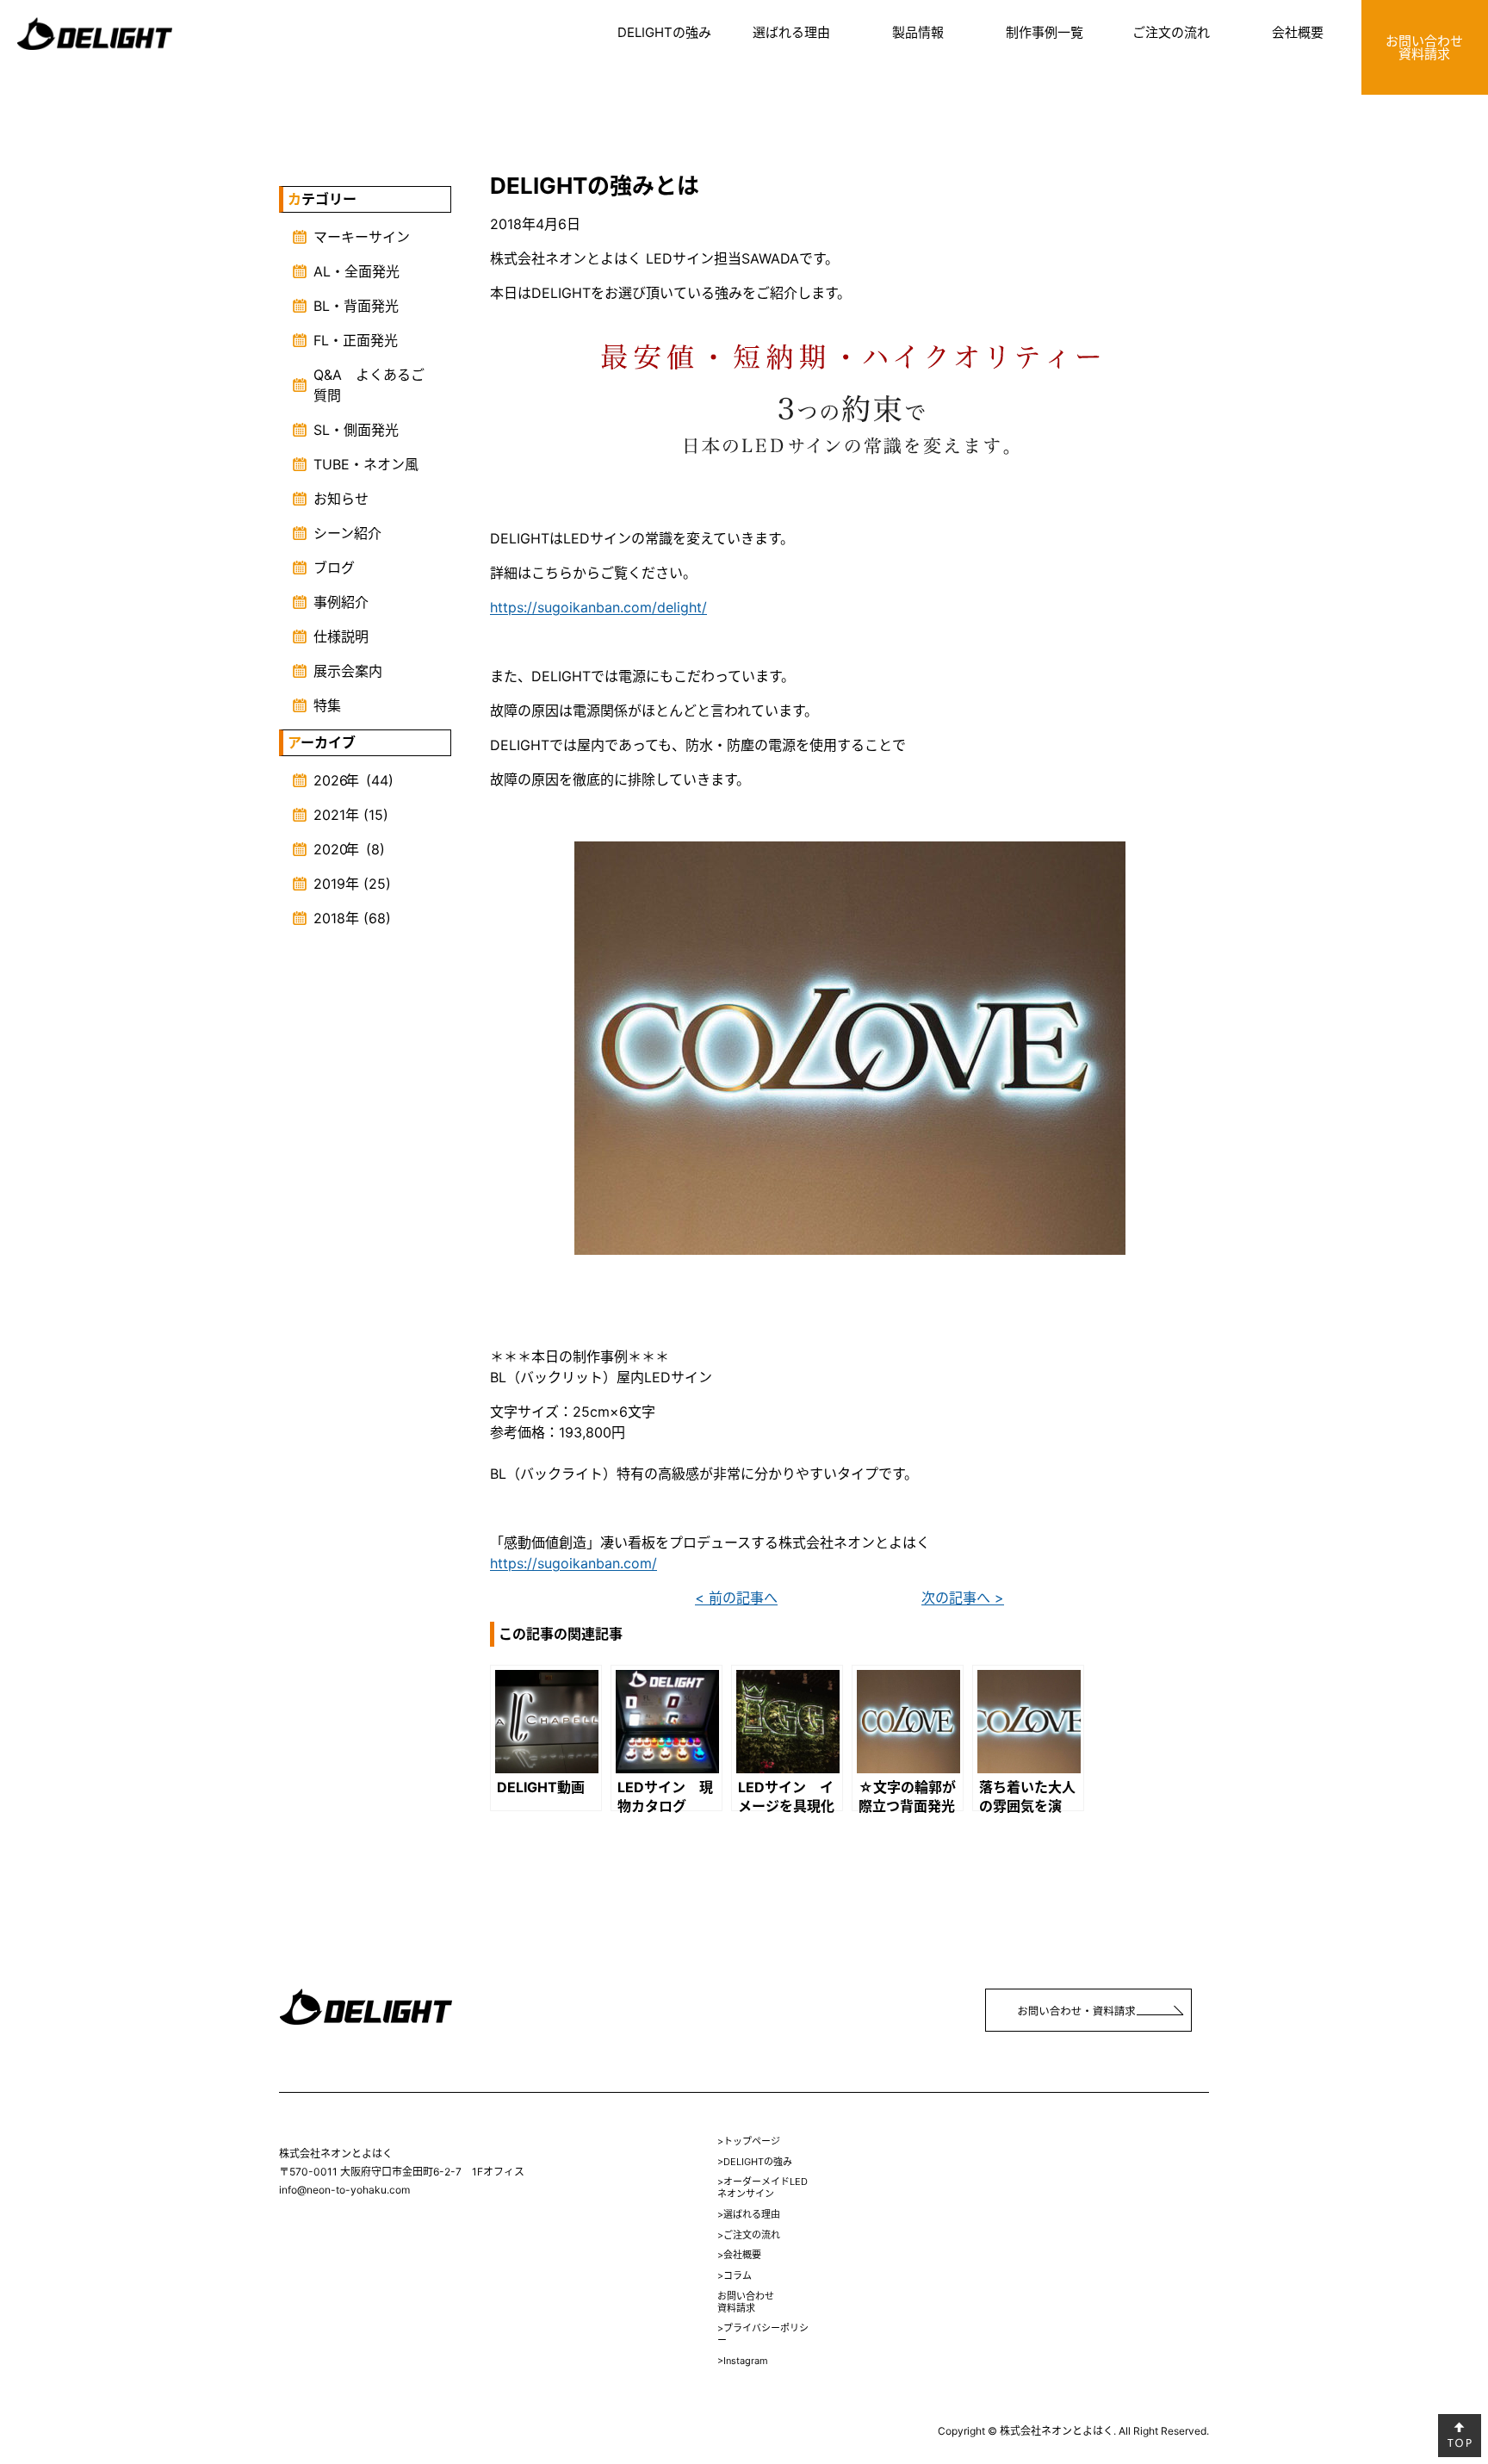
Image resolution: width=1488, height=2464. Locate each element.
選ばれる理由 (791, 32)
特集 (327, 705)
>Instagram (743, 2361)
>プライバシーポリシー (763, 2334)
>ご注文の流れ (749, 2235)
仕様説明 (341, 636)
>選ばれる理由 (749, 2214)
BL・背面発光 (356, 306)
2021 (329, 815)
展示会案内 (348, 671)
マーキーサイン (362, 237)
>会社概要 (739, 2255)
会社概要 (1298, 32)
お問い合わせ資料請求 (1424, 47)
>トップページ (749, 2141)
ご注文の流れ (1171, 32)
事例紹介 (341, 602)
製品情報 (918, 32)
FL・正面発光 (356, 340)
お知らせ (341, 499)
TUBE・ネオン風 (366, 464)
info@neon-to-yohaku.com (344, 2190)
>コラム (735, 2275)
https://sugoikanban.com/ (573, 1563)
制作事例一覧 (1045, 32)
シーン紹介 (347, 533)
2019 (329, 884)
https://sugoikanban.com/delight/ (598, 607)
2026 (331, 780)
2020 (331, 849)
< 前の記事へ (736, 1598)
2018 (329, 918)
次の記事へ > (963, 1598)
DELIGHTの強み (664, 32)
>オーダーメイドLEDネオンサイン (763, 2188)
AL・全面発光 (356, 271)
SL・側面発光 (356, 430)
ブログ (334, 568)
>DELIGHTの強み (755, 2162)
